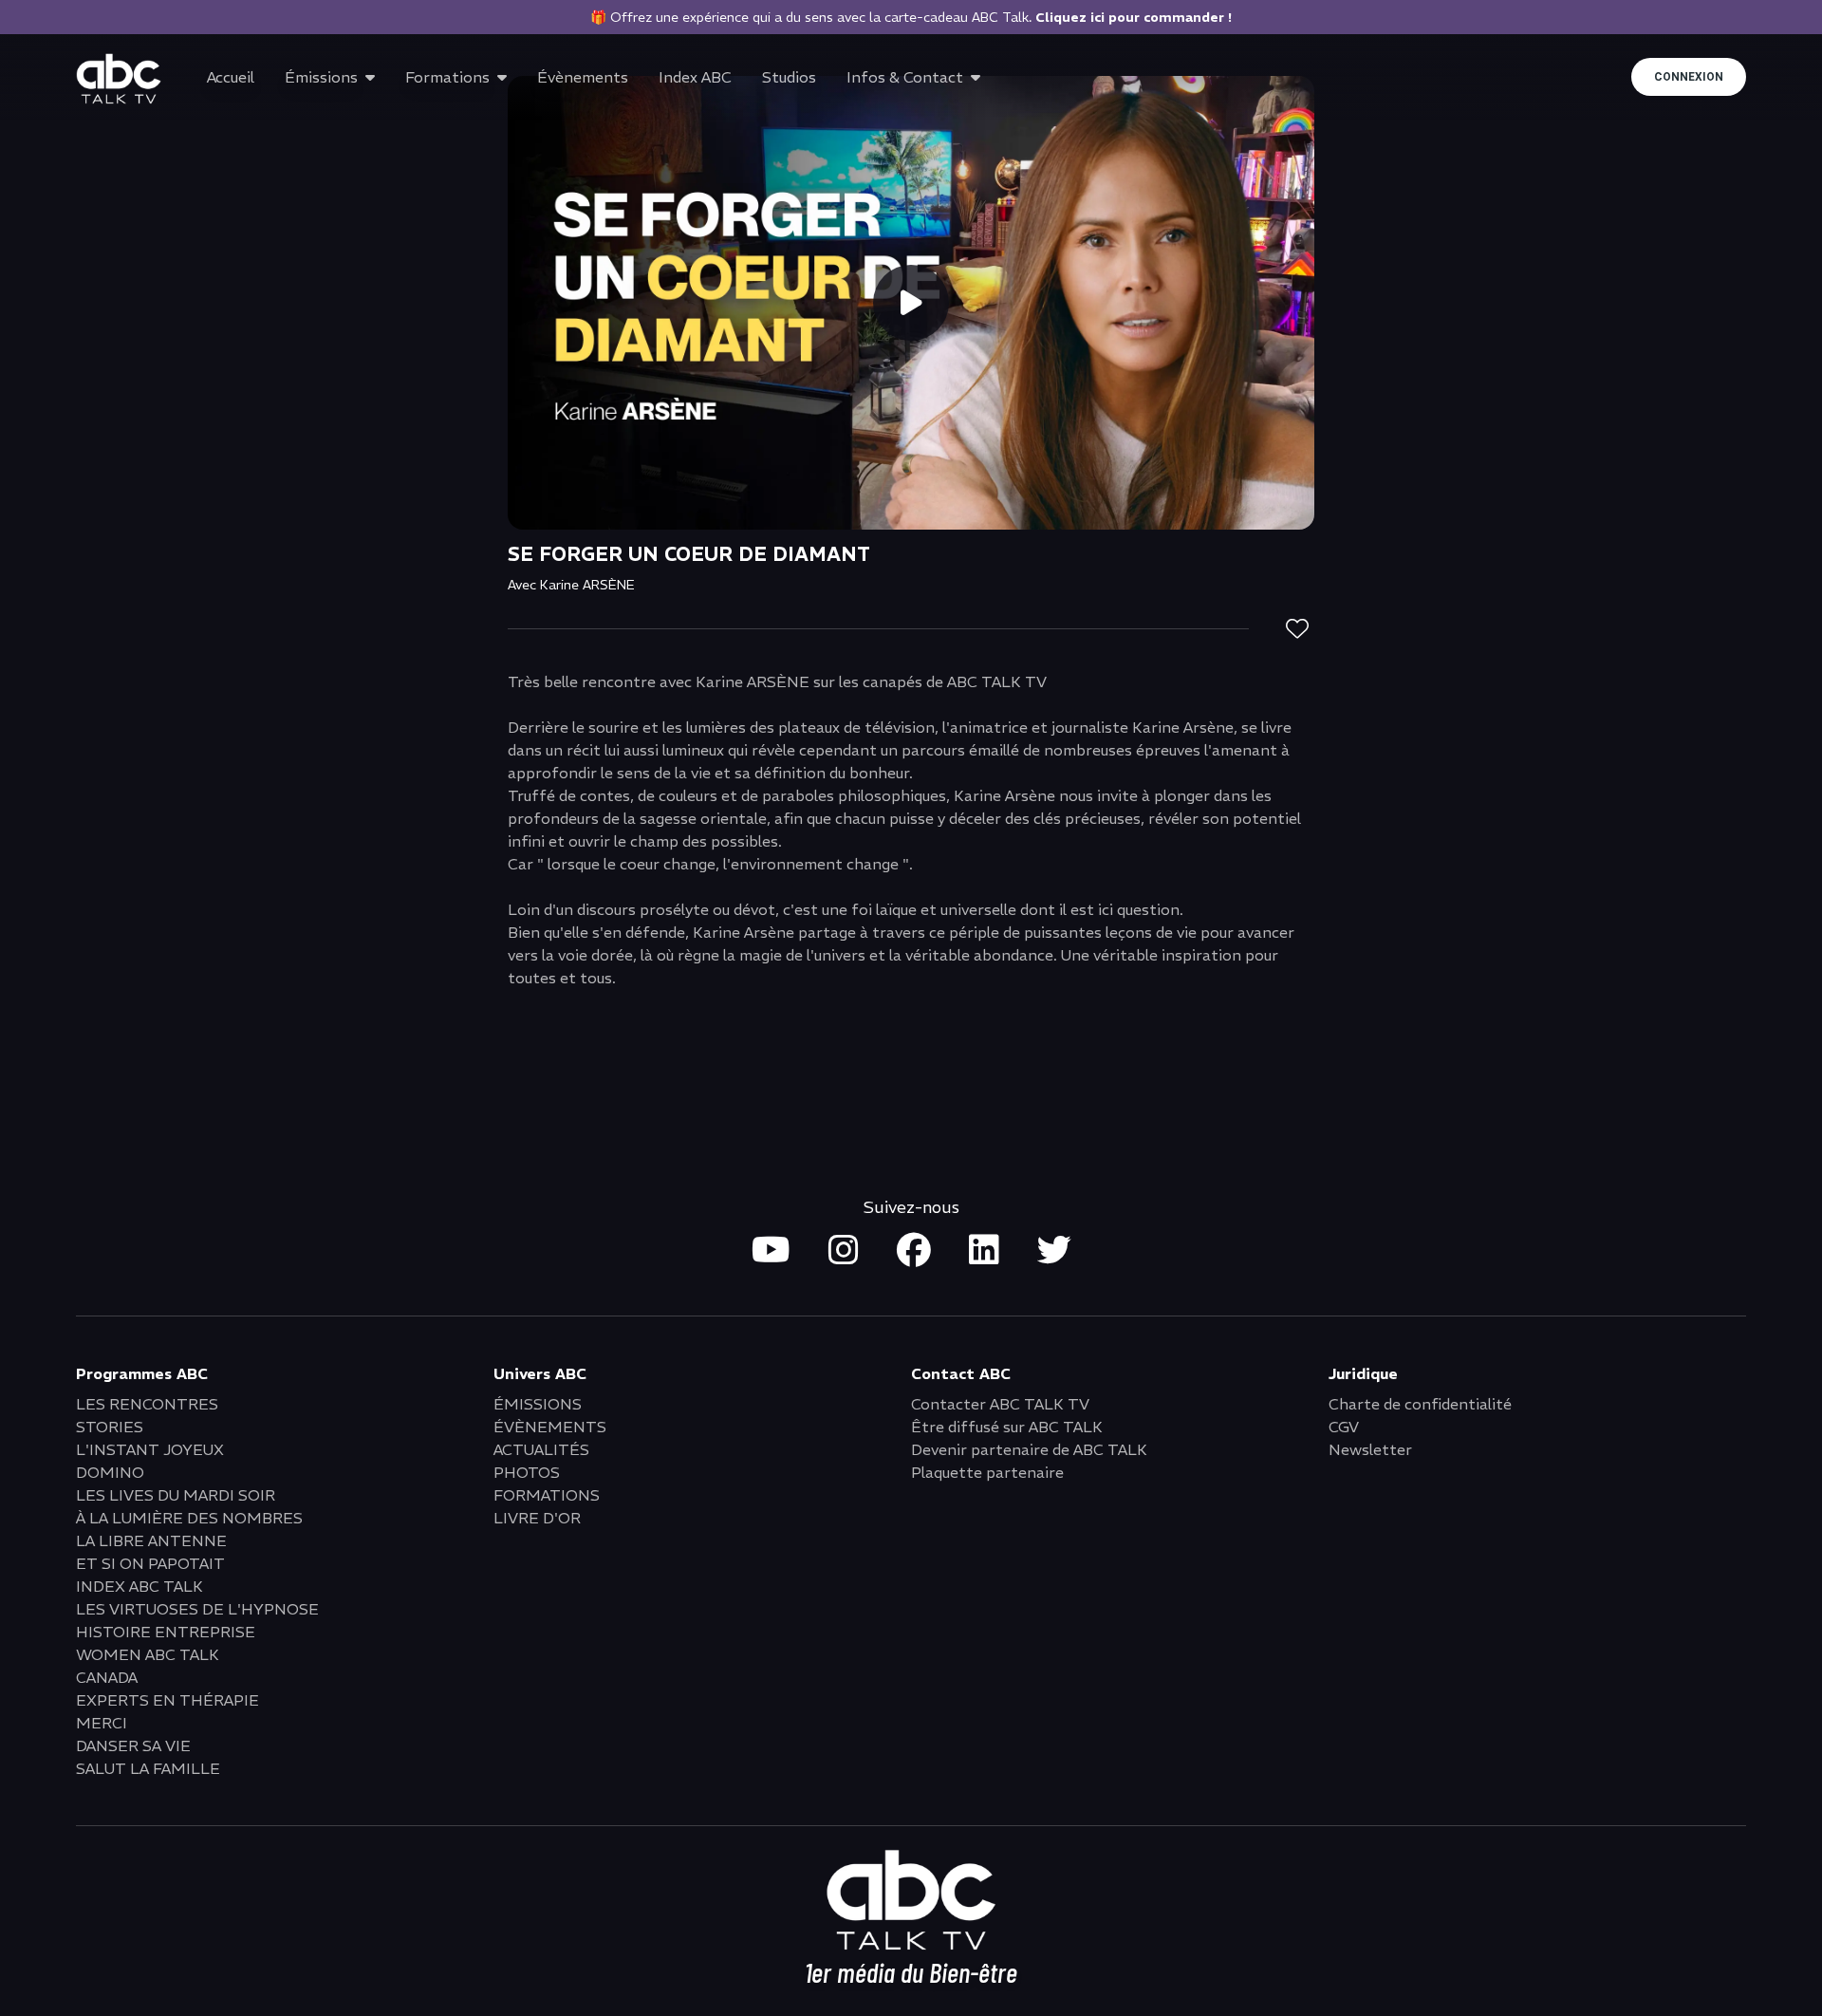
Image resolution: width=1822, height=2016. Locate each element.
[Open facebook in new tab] (914, 1251)
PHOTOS (527, 1472)
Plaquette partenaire (987, 1472)
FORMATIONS (547, 1495)
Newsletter (1370, 1449)
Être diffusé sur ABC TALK (1007, 1427)
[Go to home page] (119, 79)
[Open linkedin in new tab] (984, 1251)
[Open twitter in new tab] (1054, 1251)
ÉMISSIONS (538, 1404)
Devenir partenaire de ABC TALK (1029, 1449)
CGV (1344, 1427)
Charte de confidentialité (1420, 1404)
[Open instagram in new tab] (844, 1251)
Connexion (1689, 77)
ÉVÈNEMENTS (550, 1427)
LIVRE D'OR (537, 1518)
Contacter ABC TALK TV (1000, 1404)
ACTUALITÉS (541, 1449)
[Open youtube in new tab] (771, 1251)
